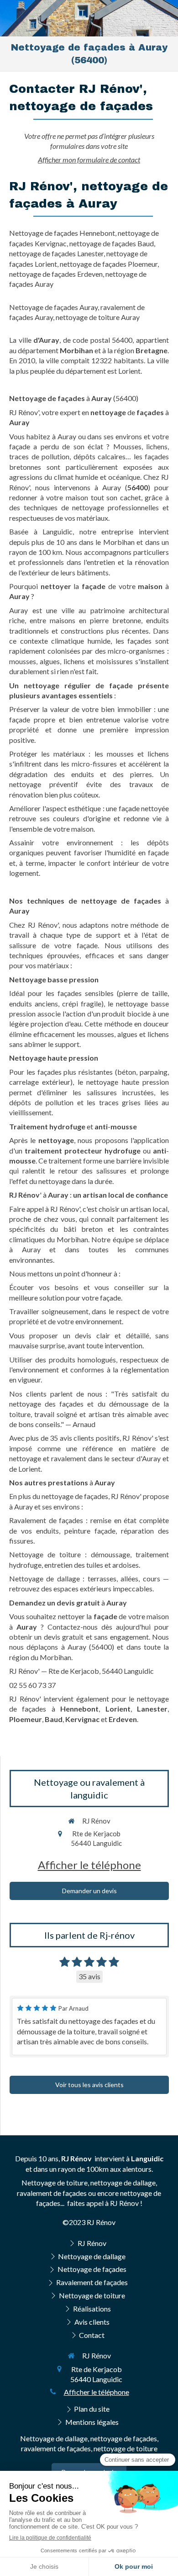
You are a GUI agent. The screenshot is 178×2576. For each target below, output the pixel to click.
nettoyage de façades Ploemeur (109, 264)
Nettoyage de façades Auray (53, 307)
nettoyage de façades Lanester (56, 253)
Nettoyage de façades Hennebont (62, 233)
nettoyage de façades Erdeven (56, 274)
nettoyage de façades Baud (112, 243)
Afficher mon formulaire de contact (89, 160)
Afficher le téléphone (89, 1865)
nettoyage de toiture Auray (98, 317)
